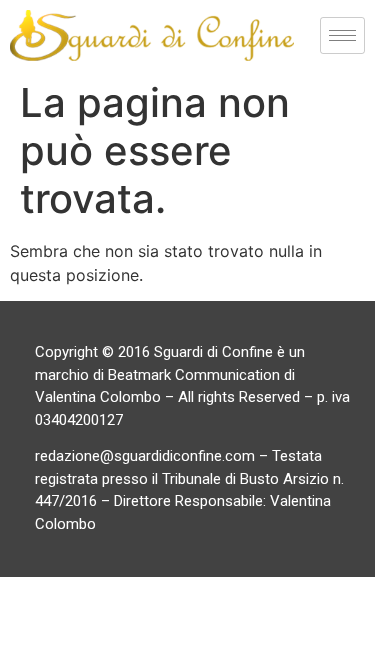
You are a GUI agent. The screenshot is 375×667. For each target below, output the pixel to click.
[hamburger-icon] (342, 35)
